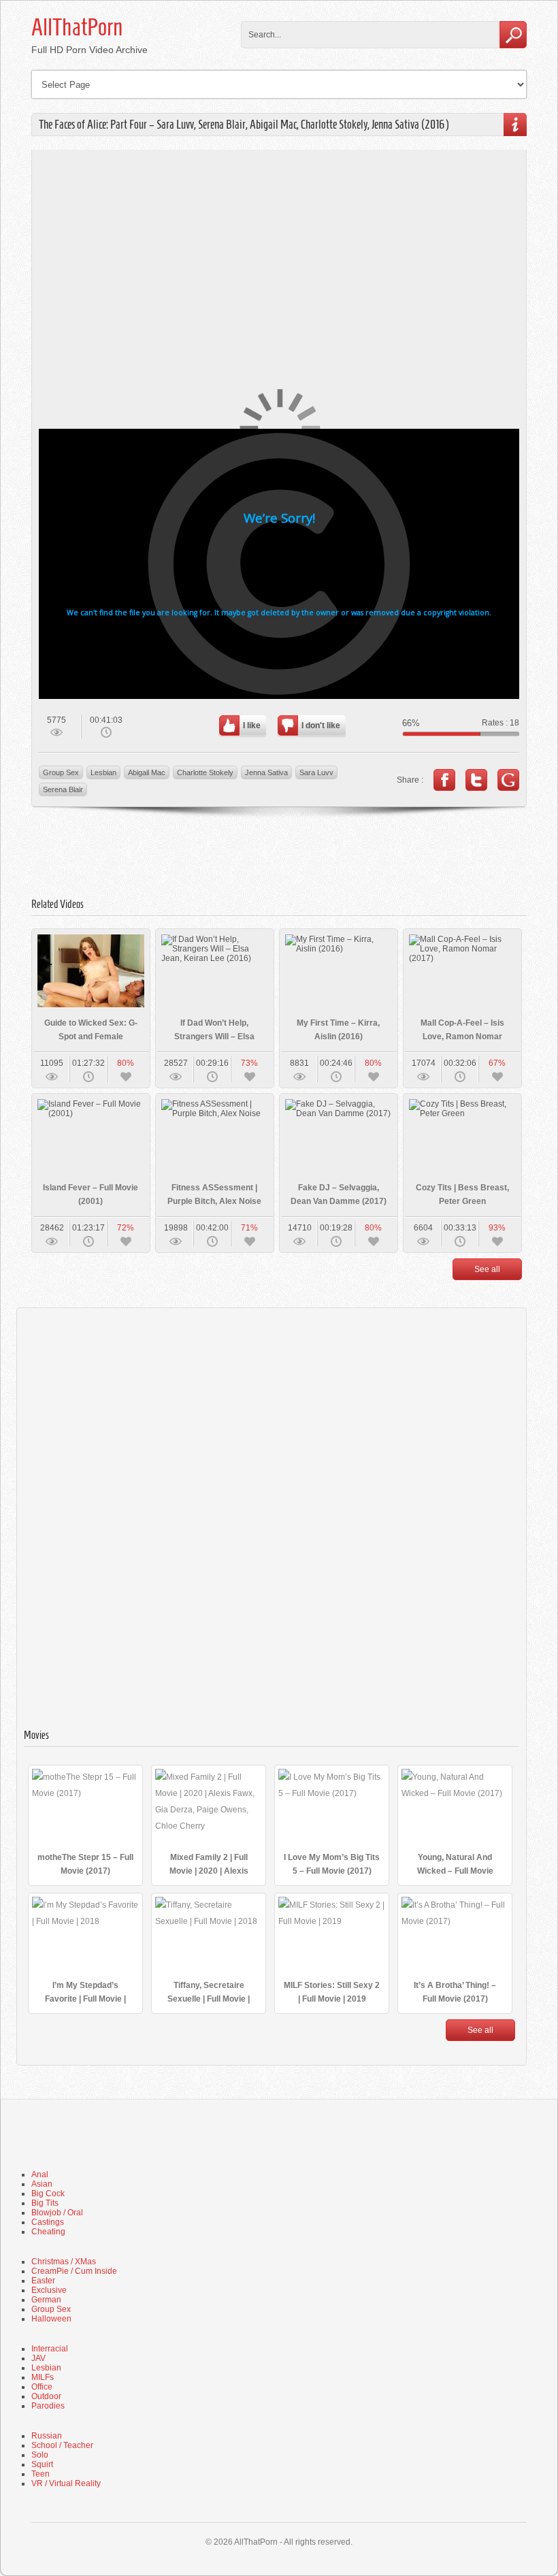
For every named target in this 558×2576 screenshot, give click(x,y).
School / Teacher (62, 2445)
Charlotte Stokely (205, 772)
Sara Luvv (316, 772)
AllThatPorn (77, 27)
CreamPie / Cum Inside (74, 2271)
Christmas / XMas (64, 2262)
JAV (38, 2358)
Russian (47, 2436)
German (46, 2300)
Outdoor (46, 2396)
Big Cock (48, 2194)
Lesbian (103, 772)
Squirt (42, 2464)
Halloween (51, 2319)
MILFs (43, 2377)
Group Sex (61, 772)
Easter (43, 2281)
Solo (40, 2455)
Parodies (48, 2406)
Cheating (48, 2232)
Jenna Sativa (266, 772)
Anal (40, 2174)
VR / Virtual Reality (66, 2483)
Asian (42, 2184)
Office (42, 2387)
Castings (48, 2222)
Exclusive (49, 2290)
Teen (40, 2474)
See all (487, 1269)
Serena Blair (63, 789)
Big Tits (45, 2203)
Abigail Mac (147, 772)
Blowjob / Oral (57, 2213)
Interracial (50, 2349)
